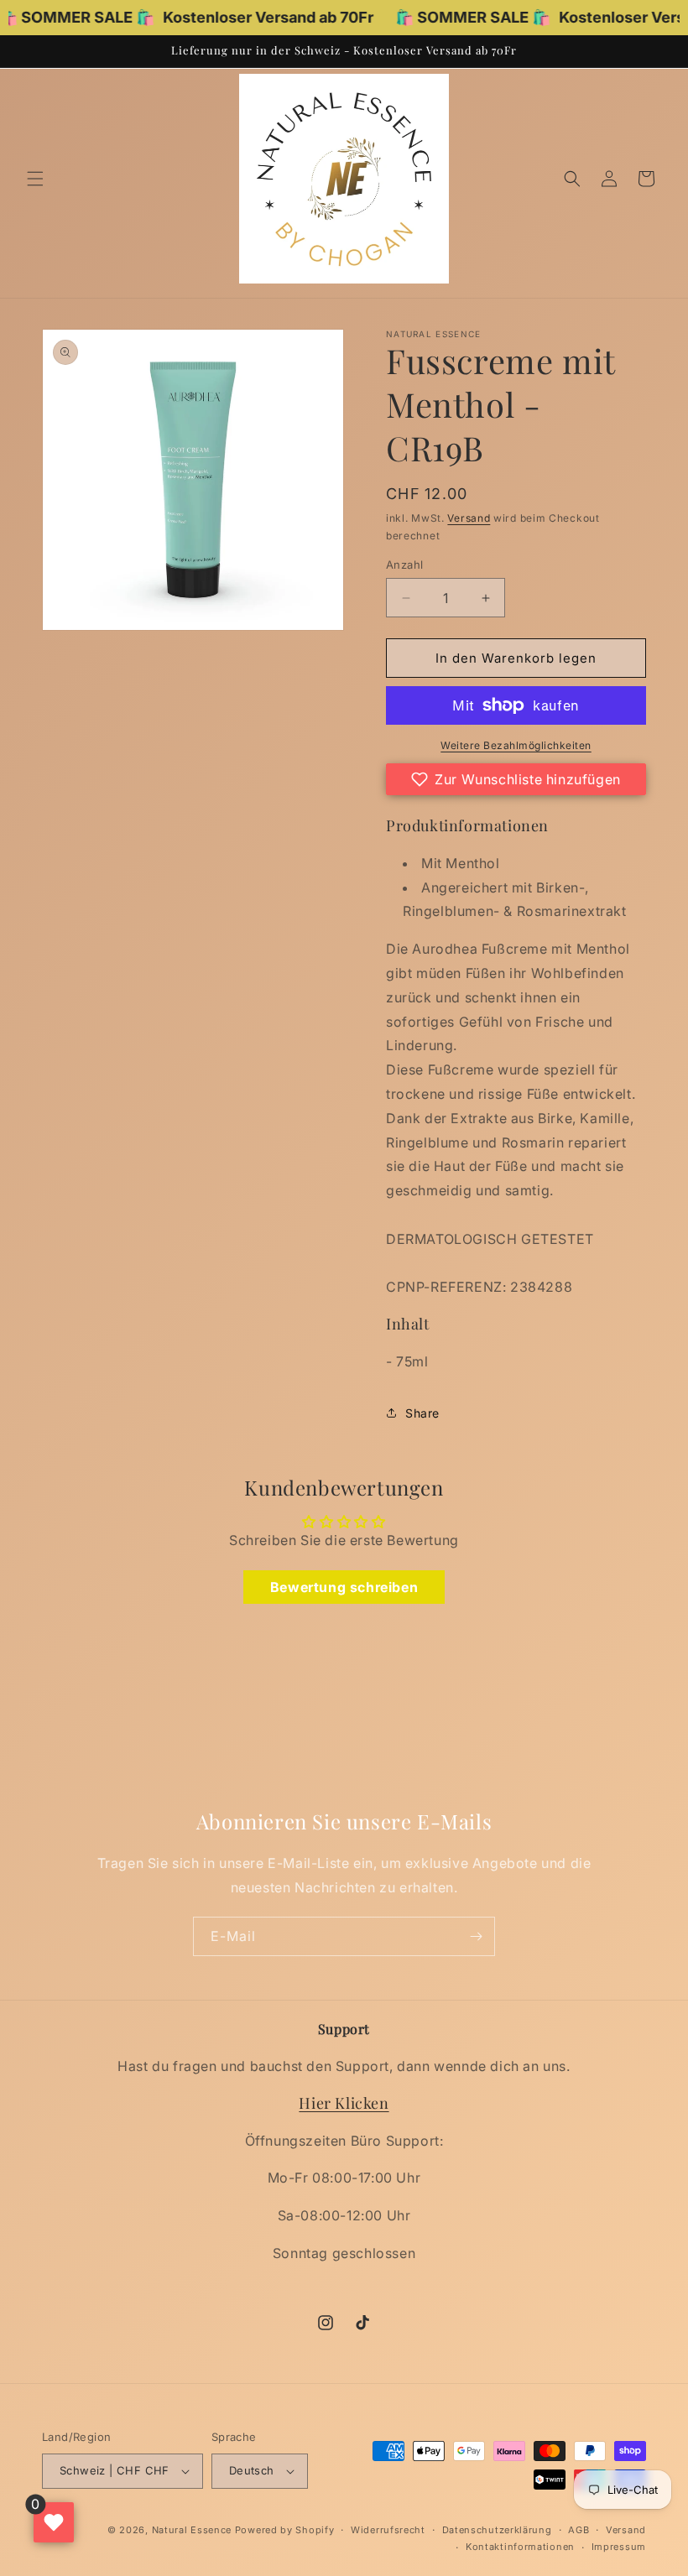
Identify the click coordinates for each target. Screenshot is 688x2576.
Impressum (619, 2547)
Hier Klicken (344, 2103)
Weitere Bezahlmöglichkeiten (516, 745)
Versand (469, 518)
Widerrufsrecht (388, 2530)
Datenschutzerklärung (497, 2530)
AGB (579, 2530)
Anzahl (404, 565)
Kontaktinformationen (520, 2547)
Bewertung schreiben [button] (344, 1587)
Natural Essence (193, 2530)
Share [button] (422, 1413)
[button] (35, 179)
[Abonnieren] (476, 1936)
